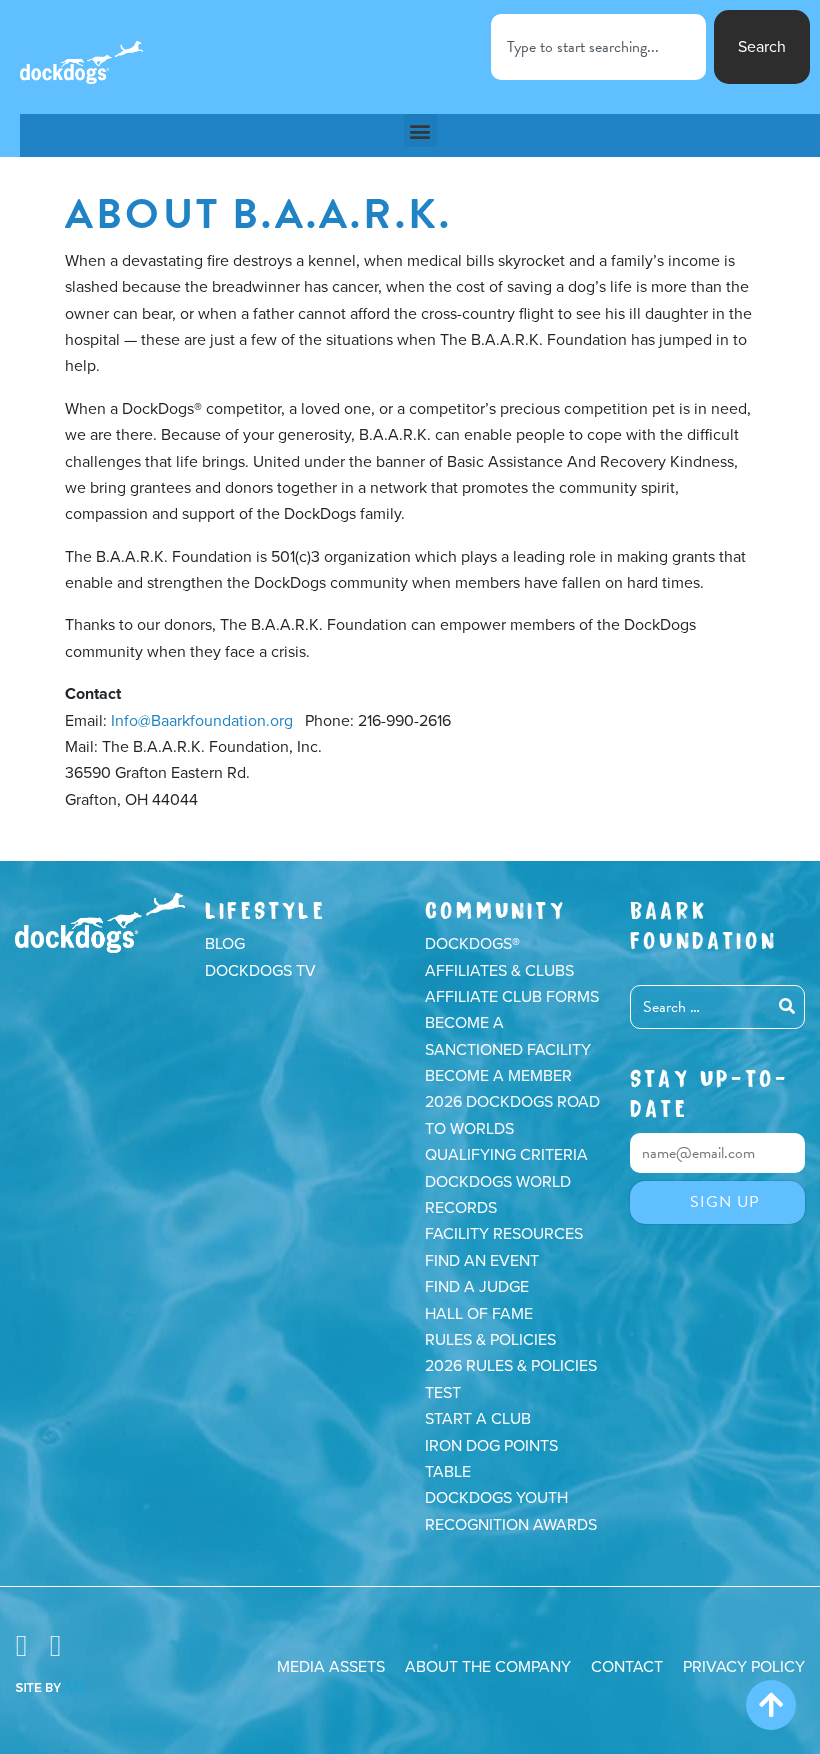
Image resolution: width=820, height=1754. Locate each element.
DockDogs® (100, 923)
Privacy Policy (744, 1667)
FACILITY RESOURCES (504, 1234)
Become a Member (498, 1076)
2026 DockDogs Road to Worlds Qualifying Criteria (512, 1128)
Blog (225, 944)
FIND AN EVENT (482, 1261)
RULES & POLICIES (490, 1340)
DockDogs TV (260, 971)
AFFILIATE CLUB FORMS (512, 997)
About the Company (488, 1667)
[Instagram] (55, 1646)
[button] (420, 130)
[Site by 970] (49, 1686)
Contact (627, 1667)
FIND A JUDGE (477, 1287)
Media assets (331, 1667)
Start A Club (478, 1419)
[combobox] (598, 47)
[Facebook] (21, 1646)
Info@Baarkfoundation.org (202, 721)
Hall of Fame (479, 1314)
